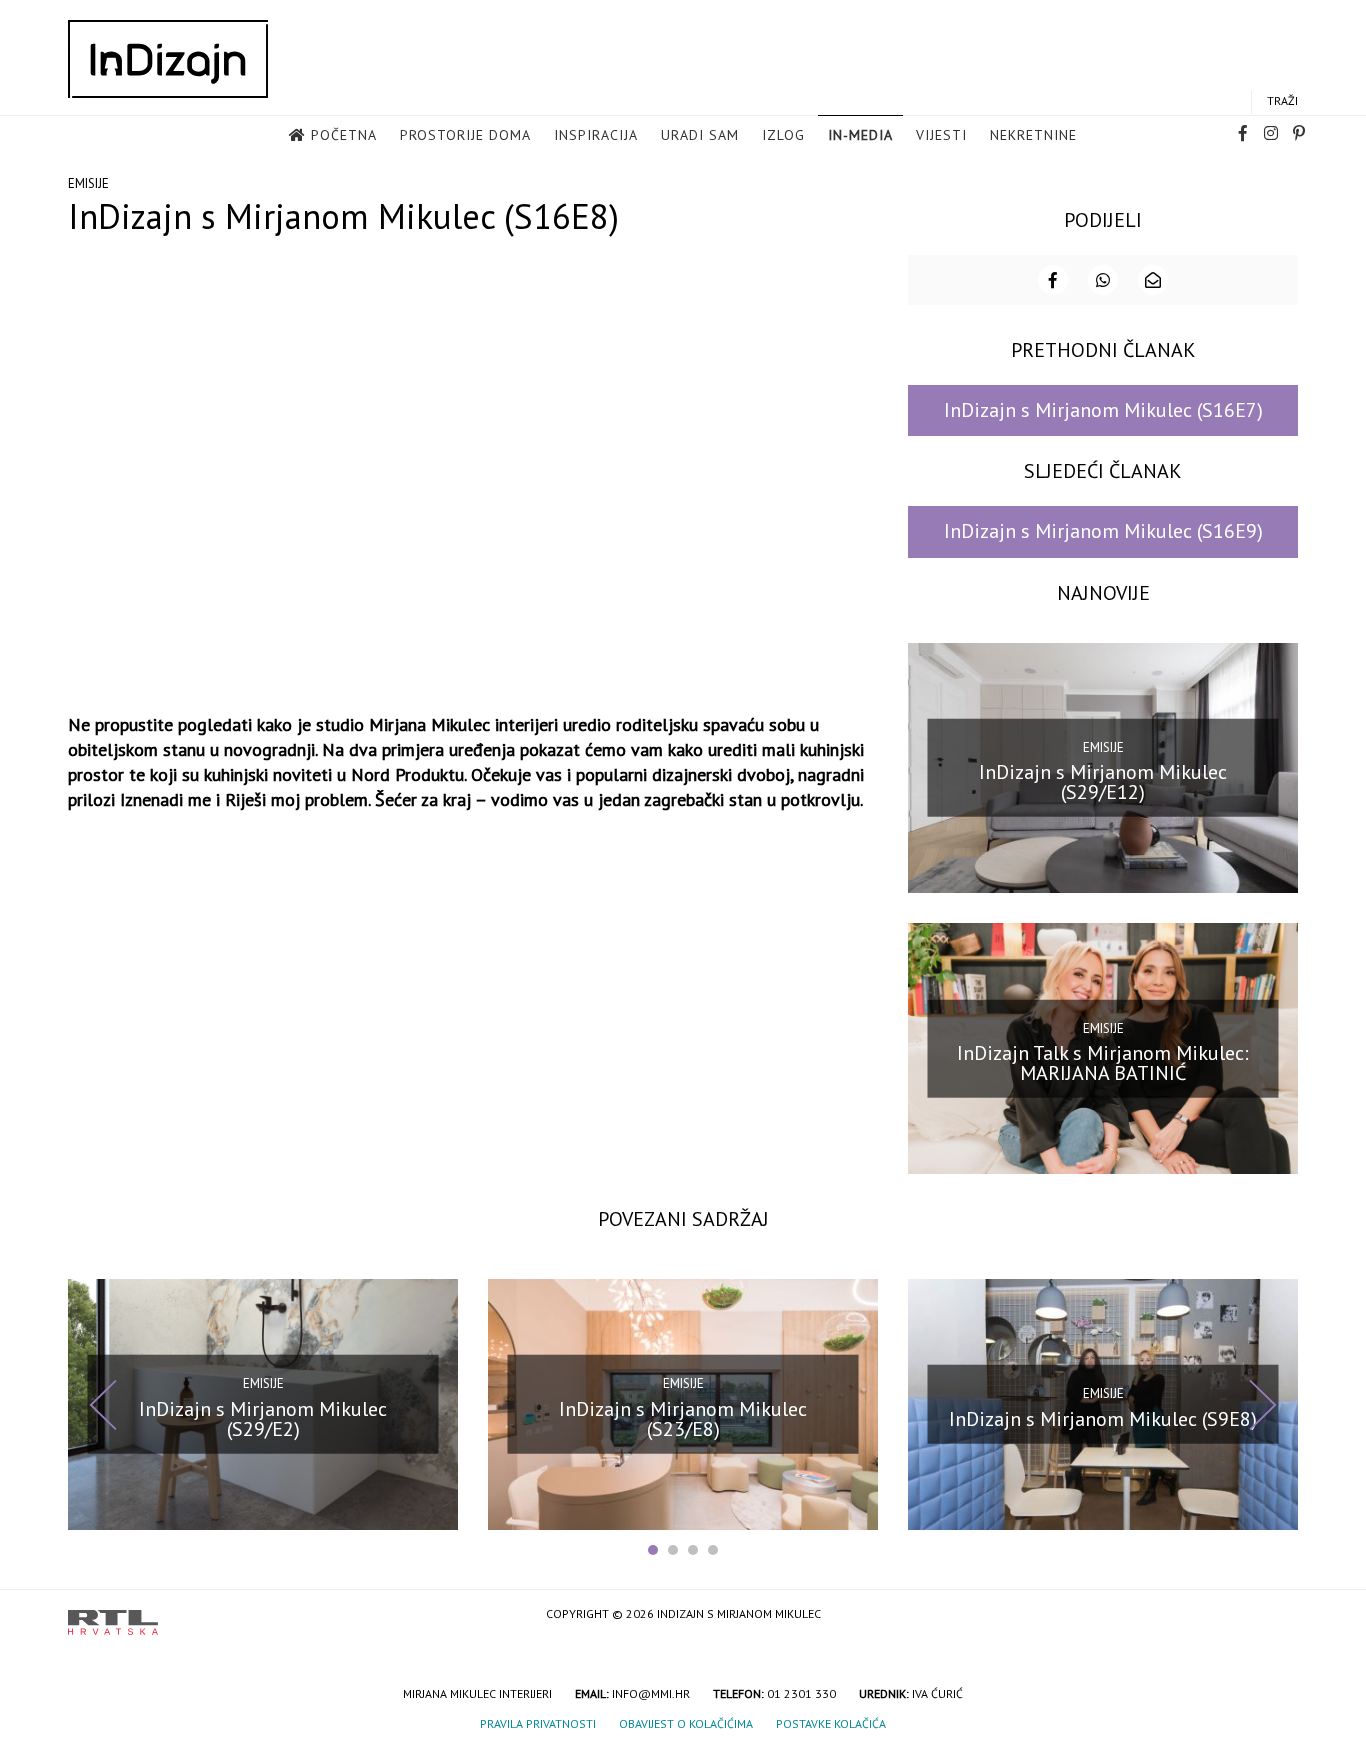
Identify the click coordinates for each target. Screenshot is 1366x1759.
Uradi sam (700, 135)
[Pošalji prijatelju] (1153, 280)
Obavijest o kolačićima (686, 1723)
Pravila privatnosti (538, 1723)
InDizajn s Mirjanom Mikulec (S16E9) (1103, 531)
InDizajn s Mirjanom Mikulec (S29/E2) (263, 1419)
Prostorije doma (465, 135)
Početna (344, 135)
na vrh (1278, 1615)
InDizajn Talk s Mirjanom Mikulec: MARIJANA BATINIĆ (1103, 1063)
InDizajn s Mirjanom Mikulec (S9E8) (1103, 1419)
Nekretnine (1033, 135)
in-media (860, 135)
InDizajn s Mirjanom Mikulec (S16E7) (1103, 410)
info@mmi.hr (651, 1693)
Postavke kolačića (831, 1723)
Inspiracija (596, 135)
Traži (1282, 100)
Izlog (783, 135)
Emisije (88, 183)
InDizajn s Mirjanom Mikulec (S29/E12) (1103, 782)
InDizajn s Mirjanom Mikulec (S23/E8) (683, 1419)
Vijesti (941, 135)
